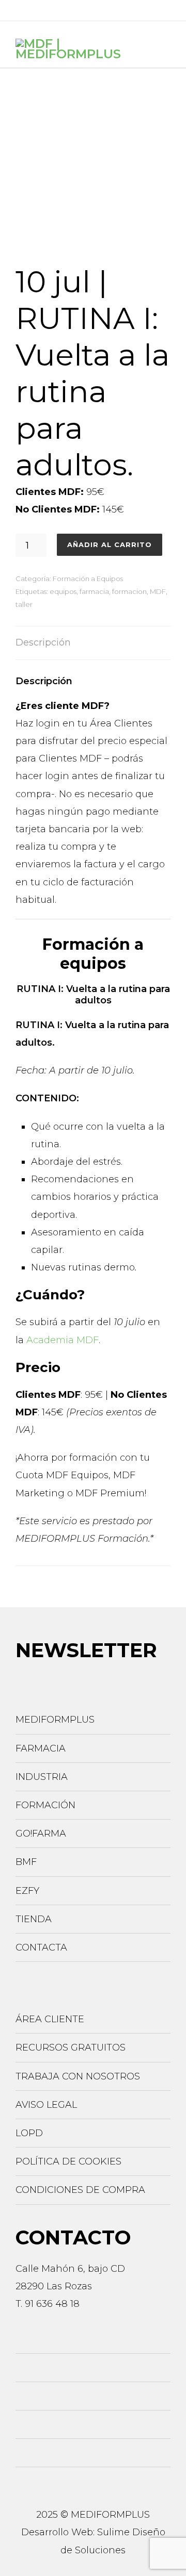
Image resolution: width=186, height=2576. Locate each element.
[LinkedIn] (66, 10)
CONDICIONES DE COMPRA (80, 2190)
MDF (158, 591)
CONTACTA (41, 1947)
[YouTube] (136, 10)
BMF (26, 1862)
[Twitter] (89, 10)
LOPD (29, 2133)
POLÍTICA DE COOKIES (68, 2161)
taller (24, 604)
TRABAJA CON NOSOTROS (78, 2076)
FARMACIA (41, 1748)
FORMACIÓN (45, 1805)
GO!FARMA (41, 1834)
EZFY (27, 1891)
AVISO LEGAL (46, 2105)
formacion (129, 591)
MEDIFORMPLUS (55, 1720)
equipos (63, 591)
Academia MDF (63, 1340)
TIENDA (34, 1919)
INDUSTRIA (42, 1777)
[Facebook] (20, 10)
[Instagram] (43, 10)
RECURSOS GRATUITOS (71, 2047)
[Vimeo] (113, 10)
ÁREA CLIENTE (50, 2019)
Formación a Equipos (88, 579)
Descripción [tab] (43, 642)
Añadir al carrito (110, 544)
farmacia (94, 591)
